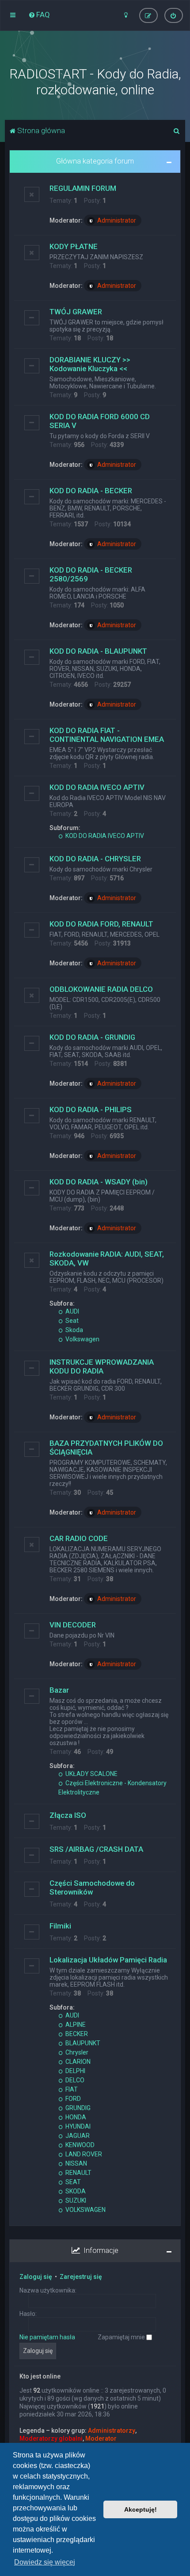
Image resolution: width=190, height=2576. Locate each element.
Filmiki (60, 1926)
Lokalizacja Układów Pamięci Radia (108, 1960)
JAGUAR (77, 2136)
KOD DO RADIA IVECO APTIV (97, 787)
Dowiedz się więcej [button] (45, 2562)
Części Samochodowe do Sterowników (92, 1887)
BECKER (76, 2034)
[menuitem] (39, 15)
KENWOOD (79, 2145)
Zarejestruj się (81, 2277)
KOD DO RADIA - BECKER (91, 491)
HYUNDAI (77, 2126)
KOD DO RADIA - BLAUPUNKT (98, 651)
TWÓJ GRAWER (76, 312)
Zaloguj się (36, 2277)
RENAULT (78, 2173)
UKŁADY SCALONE (91, 1774)
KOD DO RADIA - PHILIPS (91, 1109)
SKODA (75, 2191)
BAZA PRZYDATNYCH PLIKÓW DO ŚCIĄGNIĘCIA (106, 1448)
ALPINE (75, 2025)
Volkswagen (82, 1339)
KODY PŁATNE (74, 246)
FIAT (71, 2089)
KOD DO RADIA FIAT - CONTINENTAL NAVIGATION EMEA (107, 735)
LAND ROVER (83, 2154)
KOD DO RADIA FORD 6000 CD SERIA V (100, 421)
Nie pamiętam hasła (47, 2337)
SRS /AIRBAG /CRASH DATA (96, 1849)
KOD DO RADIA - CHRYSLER (95, 859)
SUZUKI (75, 2200)
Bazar (59, 1690)
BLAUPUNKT (82, 2043)
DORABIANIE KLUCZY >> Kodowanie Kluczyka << (90, 364)
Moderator (101, 2438)
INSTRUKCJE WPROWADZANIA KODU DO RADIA (102, 1366)
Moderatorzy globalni (51, 2438)
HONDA (75, 2117)
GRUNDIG (77, 2108)
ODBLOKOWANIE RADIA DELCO (101, 989)
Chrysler (76, 2052)
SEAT (72, 2182)
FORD (72, 2099)
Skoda (74, 1330)
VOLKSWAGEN (85, 2210)
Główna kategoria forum (95, 161)
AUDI (72, 1311)
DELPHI (75, 2071)
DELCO (74, 2080)
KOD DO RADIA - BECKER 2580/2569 (91, 574)
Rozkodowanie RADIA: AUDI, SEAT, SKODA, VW (107, 1258)
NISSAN (76, 2163)
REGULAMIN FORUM (83, 188)
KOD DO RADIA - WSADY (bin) (99, 1182)
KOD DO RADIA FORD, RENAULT (101, 924)
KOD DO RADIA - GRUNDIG (92, 1037)
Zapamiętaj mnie (122, 2337)
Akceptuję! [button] (141, 2509)
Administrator (117, 220)
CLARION (77, 2062)
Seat (71, 1321)
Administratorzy (112, 2431)
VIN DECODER (73, 1625)
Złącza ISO (68, 1815)
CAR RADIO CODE (79, 1538)
